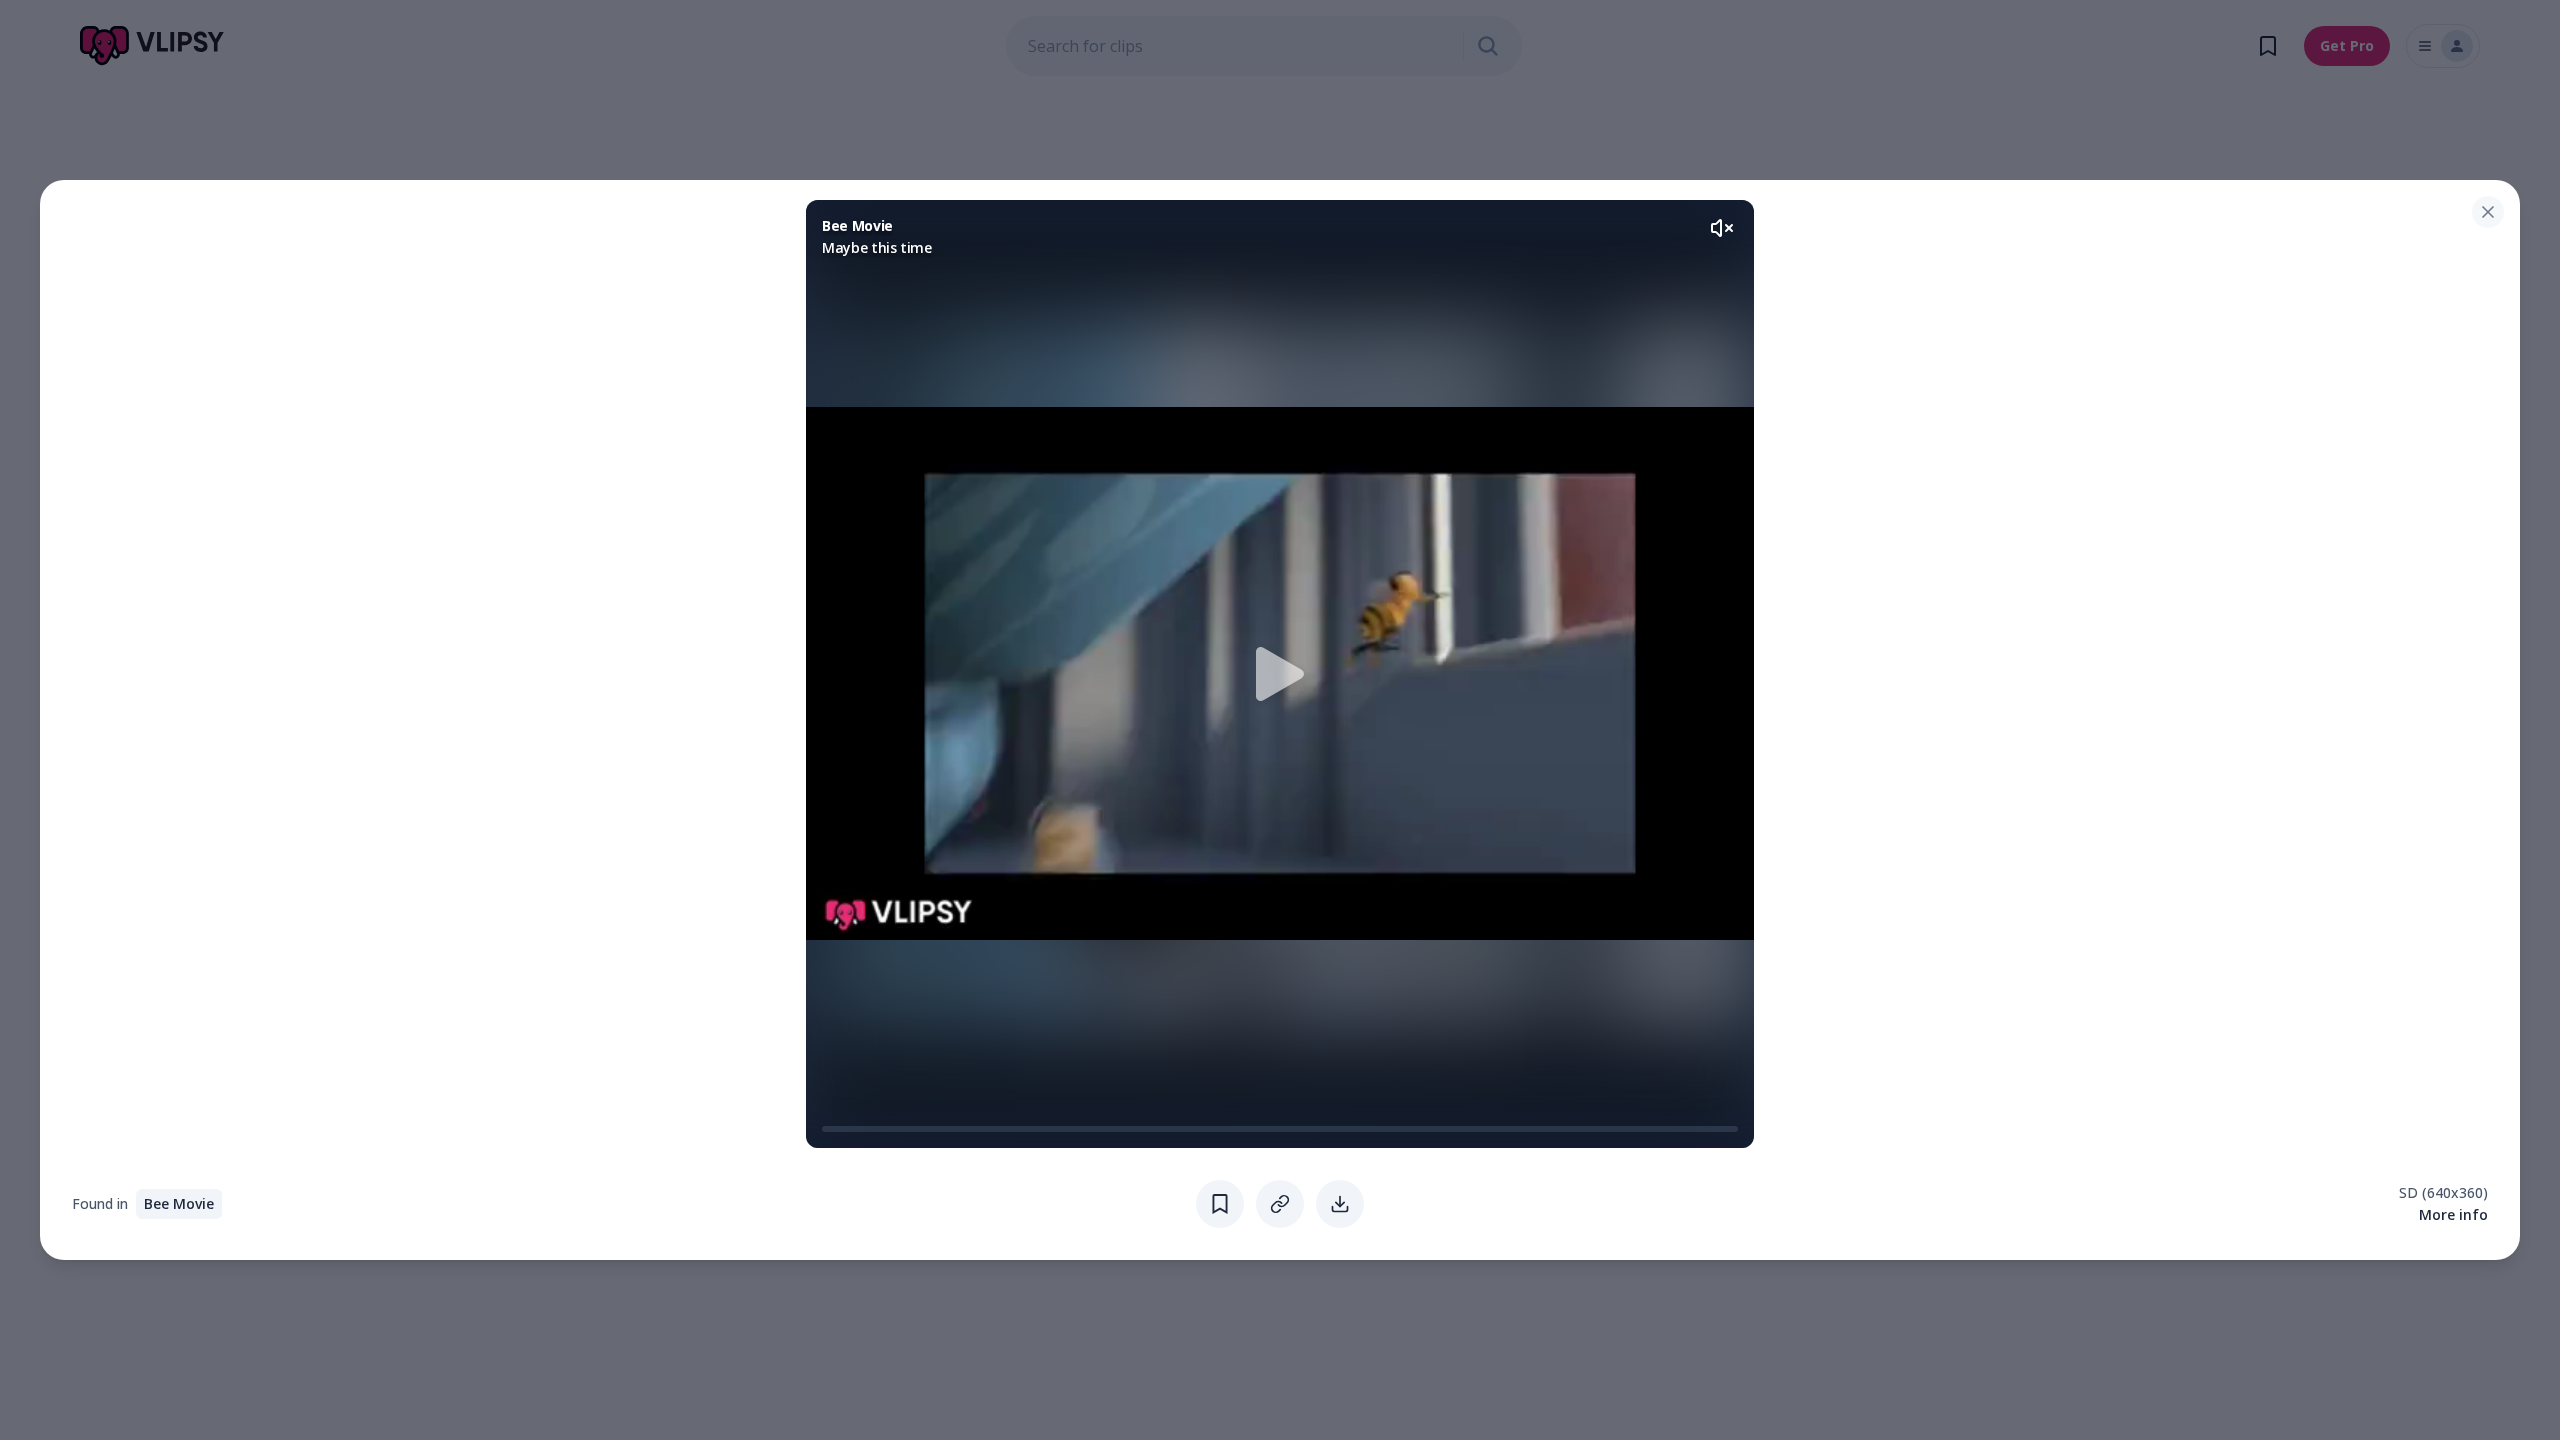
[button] (1280, 674)
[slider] (830, 1129)
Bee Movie (179, 1203)
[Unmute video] (1722, 228)
